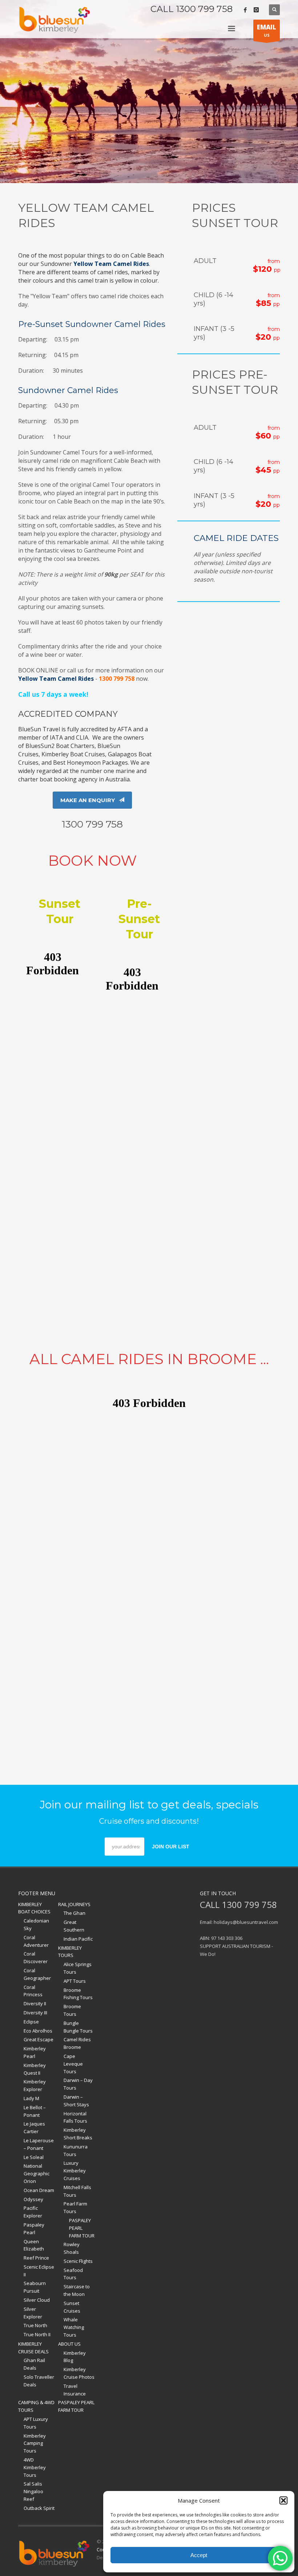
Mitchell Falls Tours (77, 2191)
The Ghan (74, 1913)
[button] (283, 2500)
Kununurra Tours (76, 2150)
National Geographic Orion (37, 2173)
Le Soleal (34, 2157)
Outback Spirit (39, 2508)
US (267, 30)
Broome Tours (72, 2010)
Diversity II (35, 2003)
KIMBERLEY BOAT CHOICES (34, 1908)
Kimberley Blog (75, 2357)
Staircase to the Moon (77, 2290)
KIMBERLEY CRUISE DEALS (33, 2348)
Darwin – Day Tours (78, 2084)
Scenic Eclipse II (39, 2271)
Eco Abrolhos (38, 2031)
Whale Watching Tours (74, 2327)
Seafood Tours (73, 2274)
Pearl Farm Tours (75, 2207)
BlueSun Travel (39, 729)
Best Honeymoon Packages (90, 763)
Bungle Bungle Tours (78, 2027)
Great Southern (74, 1926)
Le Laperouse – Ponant (39, 2144)
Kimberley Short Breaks (78, 2134)
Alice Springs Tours (78, 1968)
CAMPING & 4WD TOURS (36, 2406)
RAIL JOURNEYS (74, 1904)
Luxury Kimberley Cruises (75, 2171)
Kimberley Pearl (35, 2052)
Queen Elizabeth (34, 2245)
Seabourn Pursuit (35, 2287)
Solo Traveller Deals (39, 2381)
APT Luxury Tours (36, 2423)
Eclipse (31, 2022)
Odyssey (33, 2199)
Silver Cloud (37, 2300)
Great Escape (39, 2039)
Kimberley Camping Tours (35, 2443)
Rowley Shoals (72, 2248)
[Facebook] (245, 10)
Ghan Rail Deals (34, 2364)
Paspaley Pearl (34, 2229)
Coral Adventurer (36, 1941)
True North (35, 2325)
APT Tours (75, 1981)
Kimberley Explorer (35, 2085)
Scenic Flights (78, 2261)
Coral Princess (33, 1991)
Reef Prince (36, 2258)
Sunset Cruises (72, 2307)
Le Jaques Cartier (34, 2128)
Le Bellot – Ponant (35, 2111)
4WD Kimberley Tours (35, 2467)
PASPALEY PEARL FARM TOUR (82, 2228)
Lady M (31, 2098)
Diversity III (35, 2013)
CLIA (82, 737)
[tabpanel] (149, 92)
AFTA (124, 729)
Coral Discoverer (36, 1958)
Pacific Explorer (33, 2212)
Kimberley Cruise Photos (79, 2373)
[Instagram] (256, 10)
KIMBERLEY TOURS (70, 1952)
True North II (37, 2334)
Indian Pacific (78, 1939)
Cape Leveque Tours (73, 2064)
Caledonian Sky (36, 1924)
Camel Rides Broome (77, 2043)
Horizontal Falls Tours (75, 2117)
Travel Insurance (75, 2390)
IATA (56, 737)
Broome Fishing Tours (78, 1994)
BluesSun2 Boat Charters (60, 746)
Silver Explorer (33, 2313)
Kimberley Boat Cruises (73, 754)
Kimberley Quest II (35, 2069)
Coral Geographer (37, 1974)
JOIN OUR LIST (171, 1847)
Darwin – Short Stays (76, 2101)
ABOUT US (69, 2344)
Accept (199, 2555)
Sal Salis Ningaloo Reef (33, 2491)
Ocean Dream (39, 2190)
